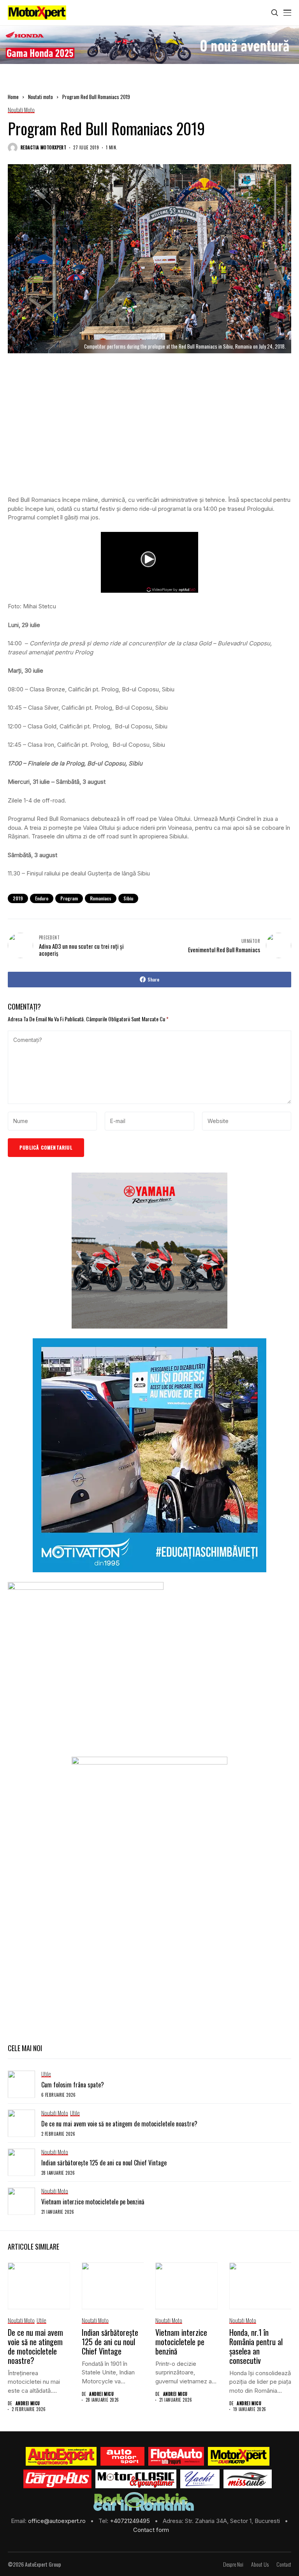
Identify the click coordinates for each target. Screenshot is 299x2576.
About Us (260, 2564)
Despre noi (233, 2564)
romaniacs (101, 898)
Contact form (151, 2530)
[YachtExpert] (200, 2479)
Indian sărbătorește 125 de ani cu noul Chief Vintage (104, 2163)
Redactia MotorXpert (43, 148)
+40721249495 (131, 2521)
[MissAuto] (248, 2479)
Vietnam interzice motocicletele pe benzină (93, 2202)
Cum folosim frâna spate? (73, 2085)
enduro (42, 898)
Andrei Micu (28, 2403)
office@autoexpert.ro (58, 2521)
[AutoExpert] (61, 2456)
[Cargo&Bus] (57, 2479)
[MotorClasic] (136, 2479)
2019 (18, 898)
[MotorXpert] (239, 2456)
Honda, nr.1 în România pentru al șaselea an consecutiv (256, 2346)
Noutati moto (40, 97)
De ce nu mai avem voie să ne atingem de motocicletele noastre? (119, 2124)
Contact (284, 2564)
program (69, 898)
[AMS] (123, 2456)
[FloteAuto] (176, 2456)
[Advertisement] (149, 432)
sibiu (128, 898)
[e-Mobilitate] (144, 2502)
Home (13, 97)
